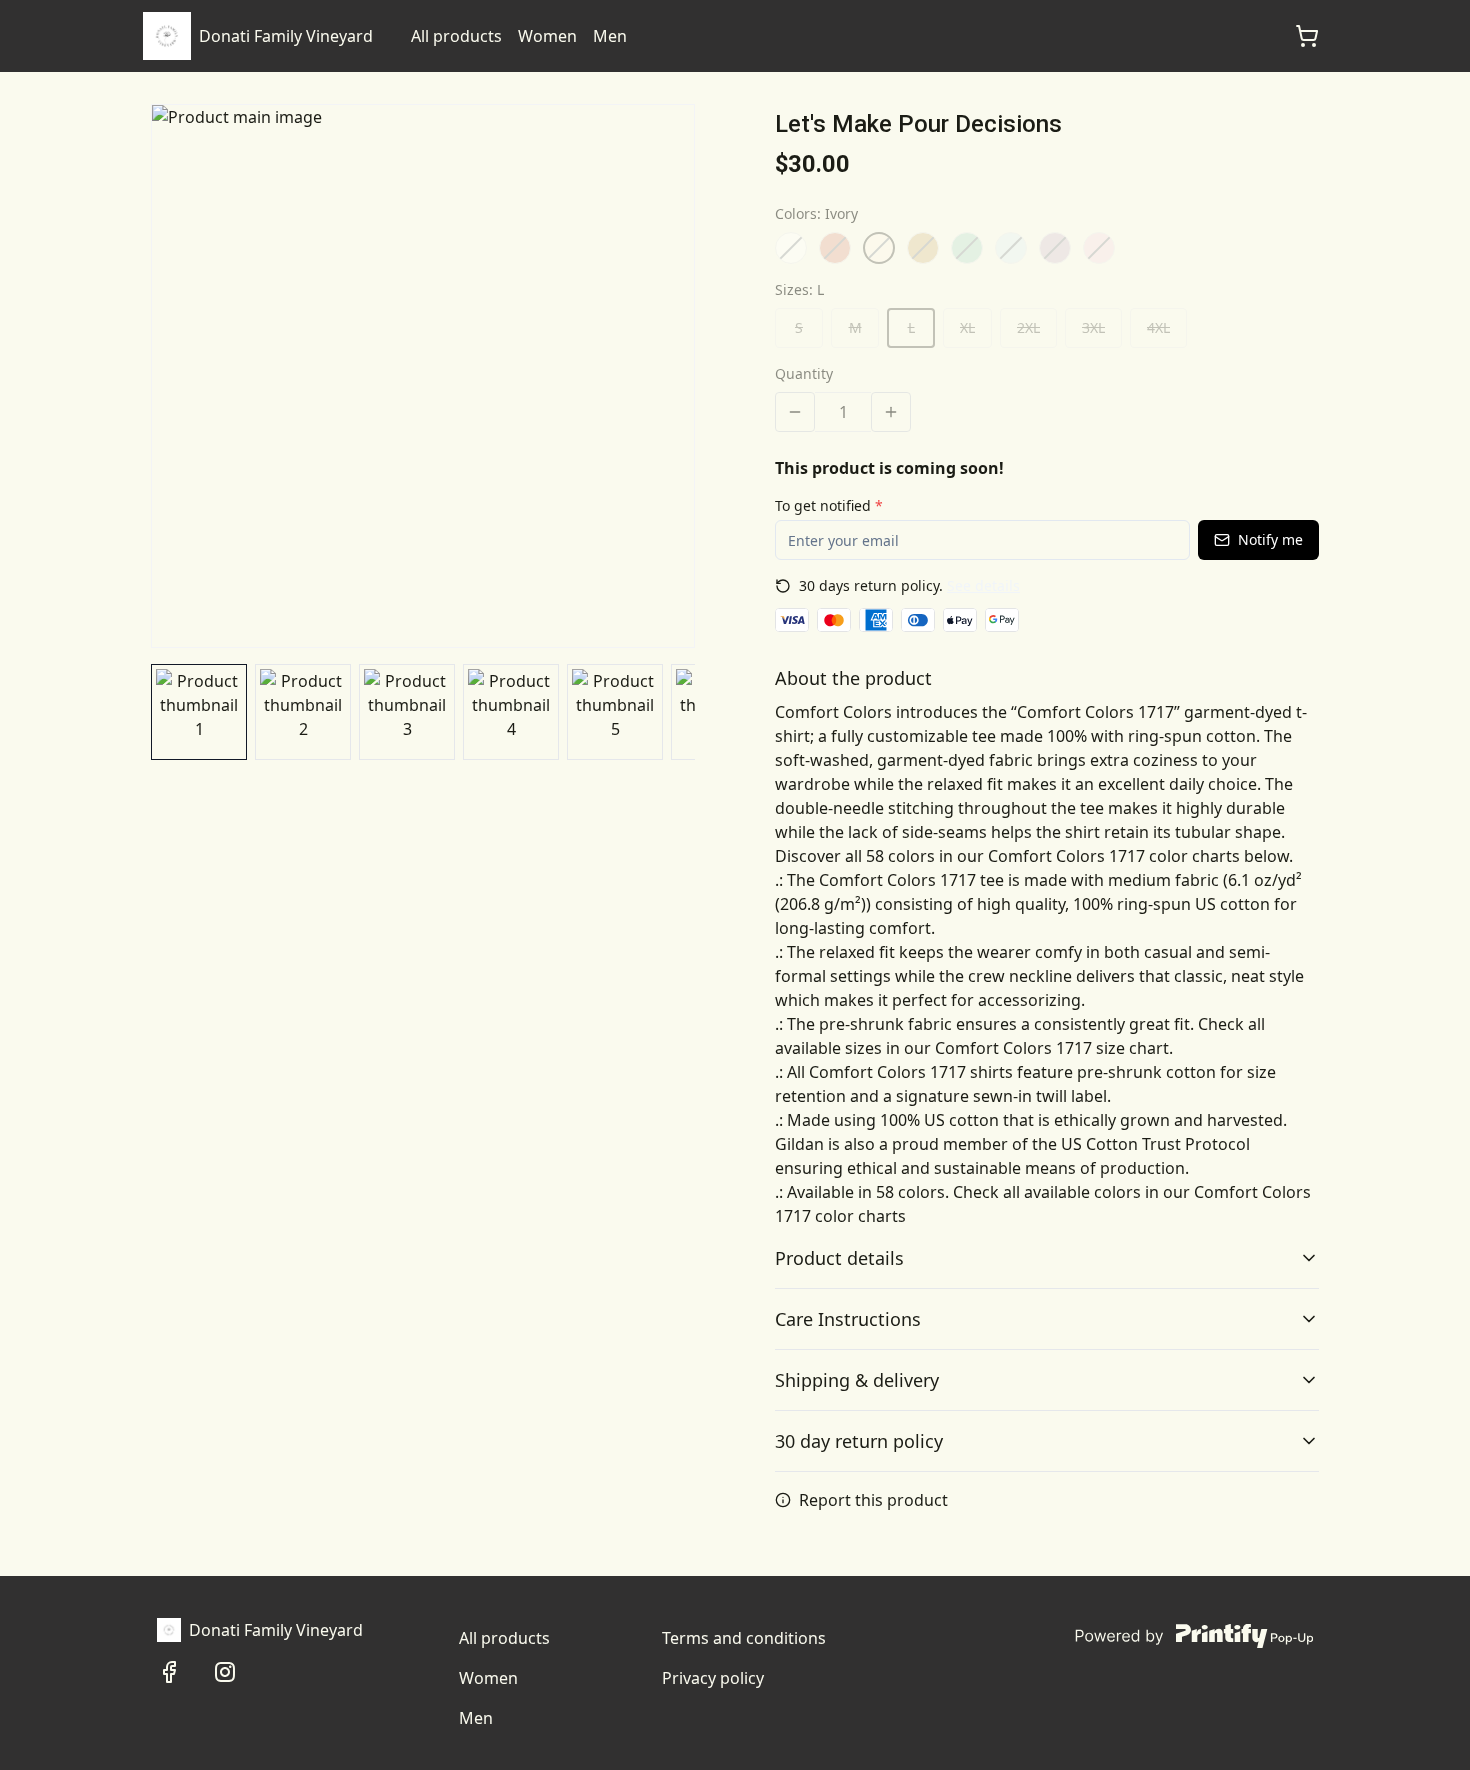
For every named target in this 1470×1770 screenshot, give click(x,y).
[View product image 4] (511, 712)
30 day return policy (859, 1441)
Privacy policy (713, 1678)
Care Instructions (848, 1319)
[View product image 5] (615, 712)
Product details (839, 1258)
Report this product (873, 1500)
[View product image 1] (199, 712)
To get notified (829, 505)
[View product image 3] (407, 712)
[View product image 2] (303, 712)
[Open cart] (1307, 36)
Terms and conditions (744, 1638)
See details (983, 585)
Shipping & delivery (857, 1380)
